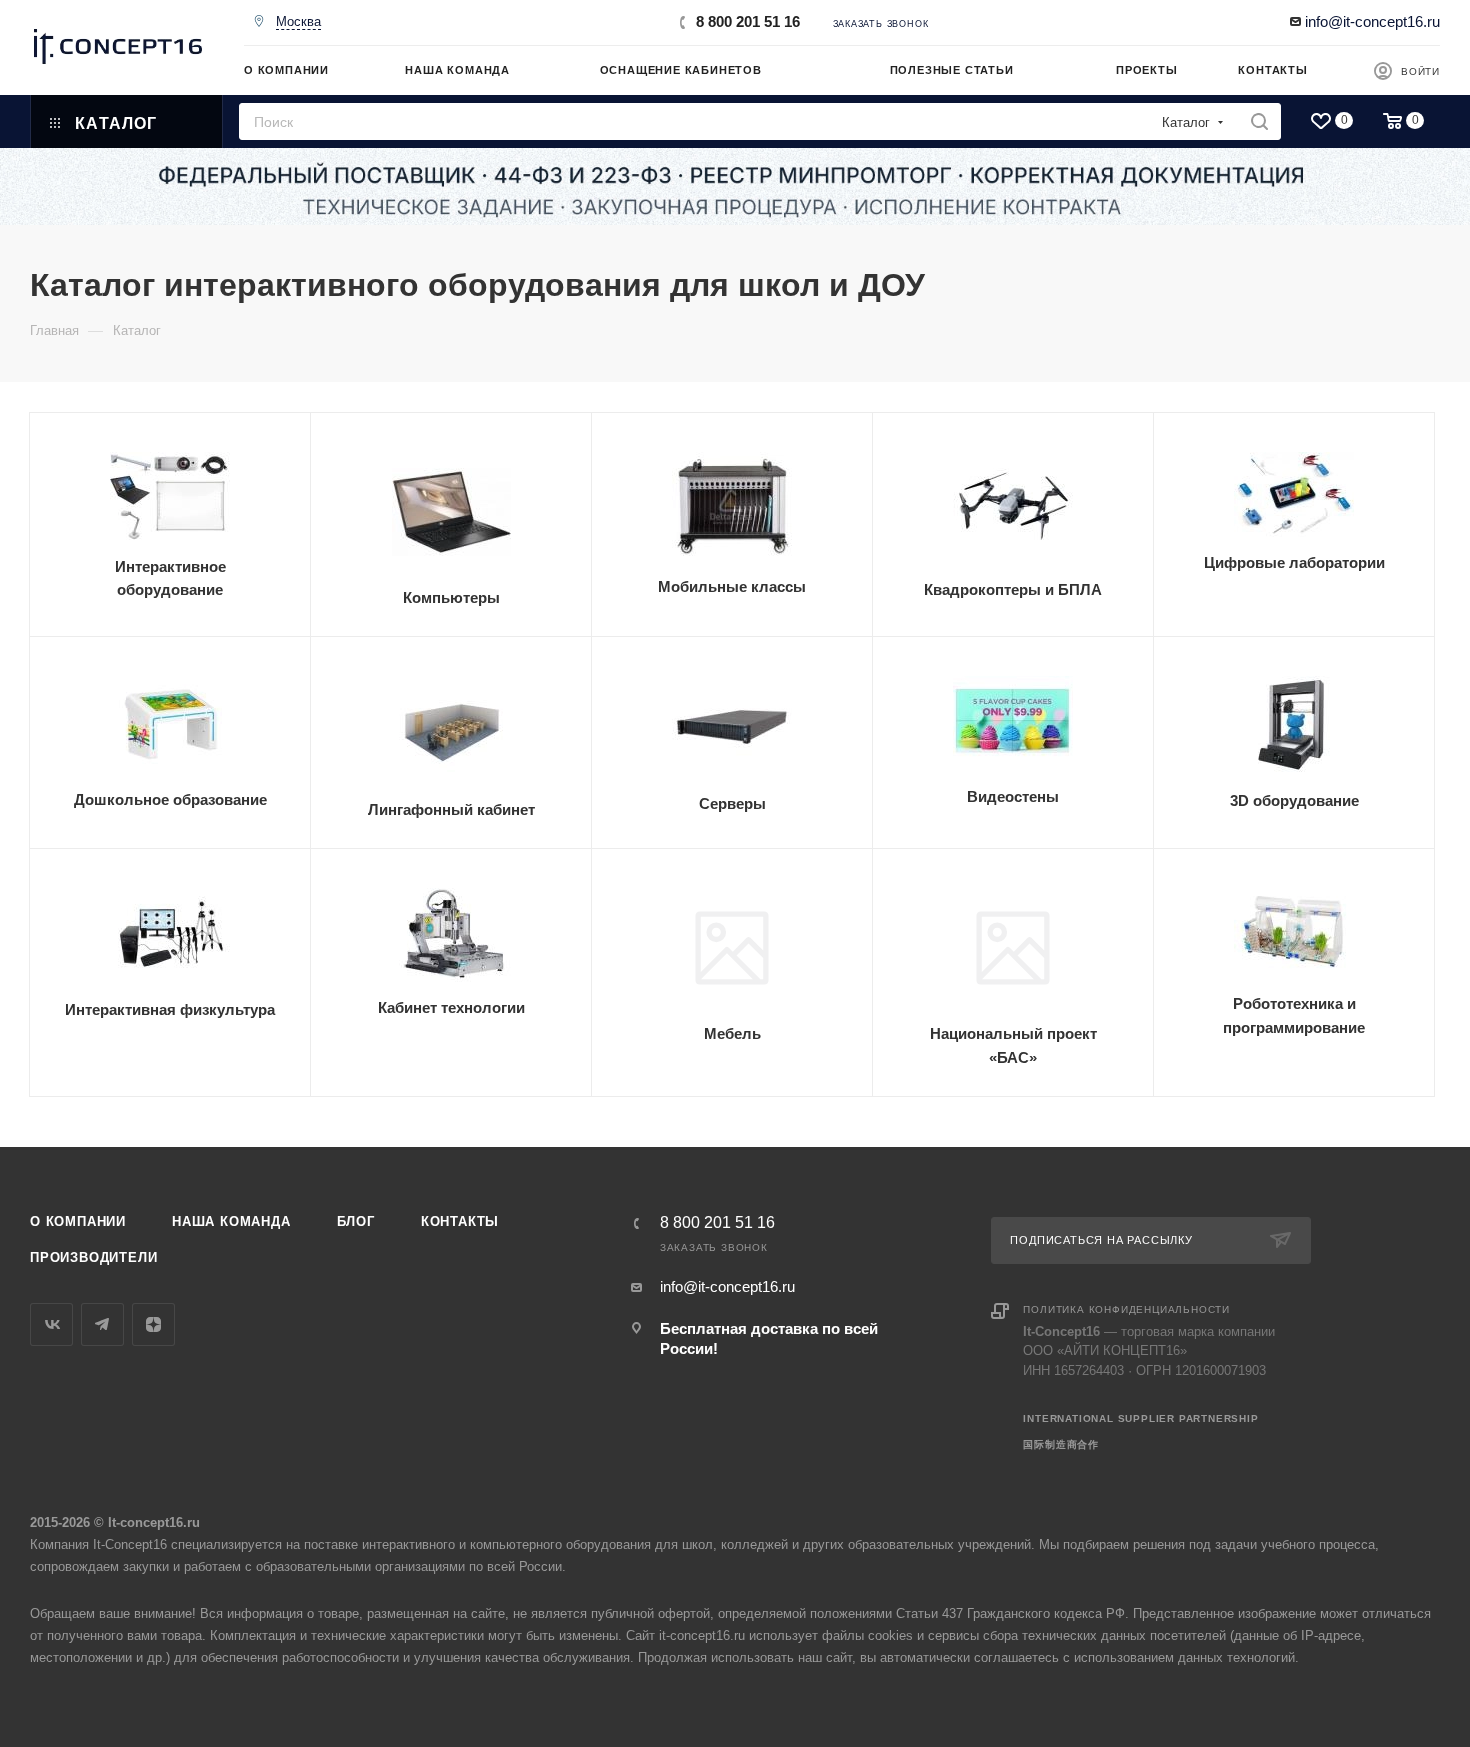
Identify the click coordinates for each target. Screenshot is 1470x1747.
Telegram (102, 1324)
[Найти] (1259, 121)
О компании (78, 1221)
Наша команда (231, 1221)
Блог (356, 1221)
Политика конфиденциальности (1126, 1309)
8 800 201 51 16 (748, 21)
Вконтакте (51, 1324)
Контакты (460, 1221)
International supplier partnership (1140, 1418)
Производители (93, 1257)
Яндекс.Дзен (153, 1324)
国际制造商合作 (1061, 1444)
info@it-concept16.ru (1372, 21)
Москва (298, 21)
